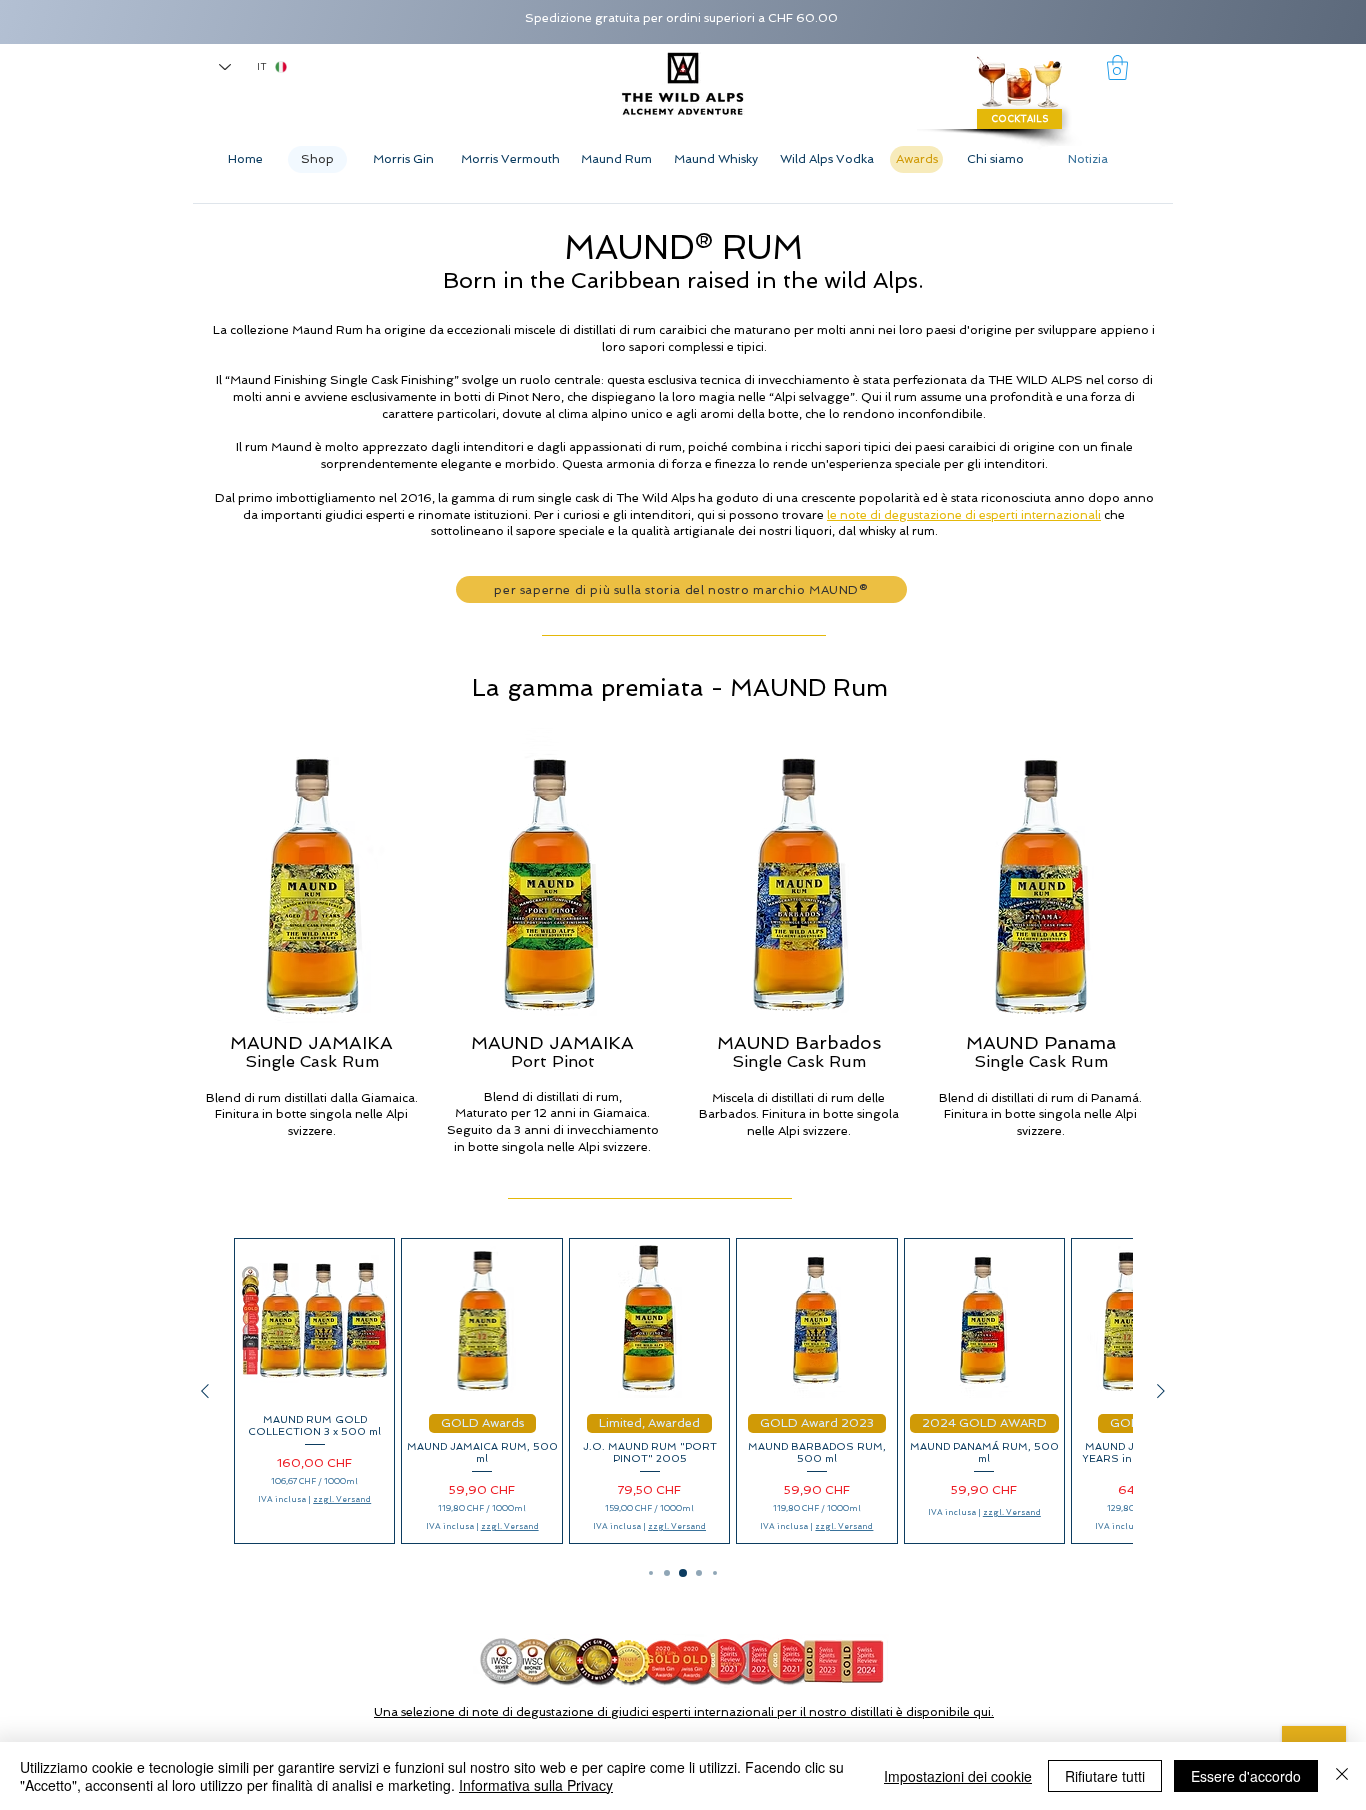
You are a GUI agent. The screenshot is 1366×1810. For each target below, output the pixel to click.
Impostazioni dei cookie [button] (958, 1776)
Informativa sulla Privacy (536, 1785)
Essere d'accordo (1246, 1776)
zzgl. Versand (342, 1499)
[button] (1117, 67)
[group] (683, 1391)
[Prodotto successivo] (1161, 1391)
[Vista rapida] (314, 1318)
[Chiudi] (1342, 1776)
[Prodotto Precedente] (205, 1391)
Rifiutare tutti (1105, 1776)
